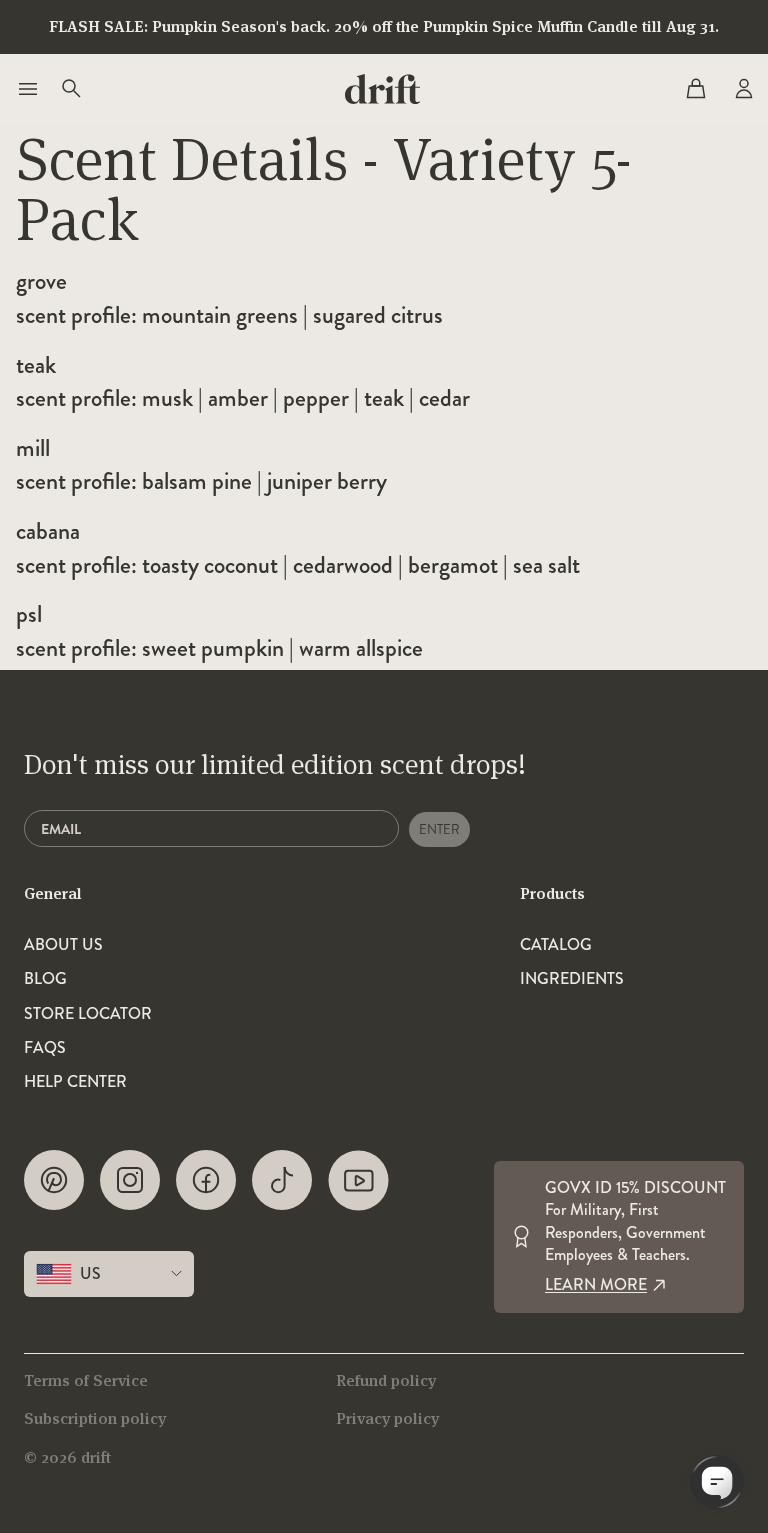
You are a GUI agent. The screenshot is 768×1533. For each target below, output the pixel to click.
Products (552, 893)
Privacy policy (387, 1418)
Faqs (45, 1048)
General (53, 893)
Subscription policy (95, 1418)
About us (63, 945)
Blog (45, 979)
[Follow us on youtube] (358, 1180)
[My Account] (742, 89)
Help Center (75, 1082)
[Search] (70, 89)
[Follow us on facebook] (206, 1180)
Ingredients (572, 979)
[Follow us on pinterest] (54, 1180)
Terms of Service (86, 1380)
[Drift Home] (382, 89)
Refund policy (386, 1380)
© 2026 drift (67, 1457)
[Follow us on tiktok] (282, 1180)
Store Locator (88, 1014)
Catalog (556, 945)
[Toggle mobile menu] (26, 89)
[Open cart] (696, 89)
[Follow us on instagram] (130, 1180)
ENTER (439, 829)
